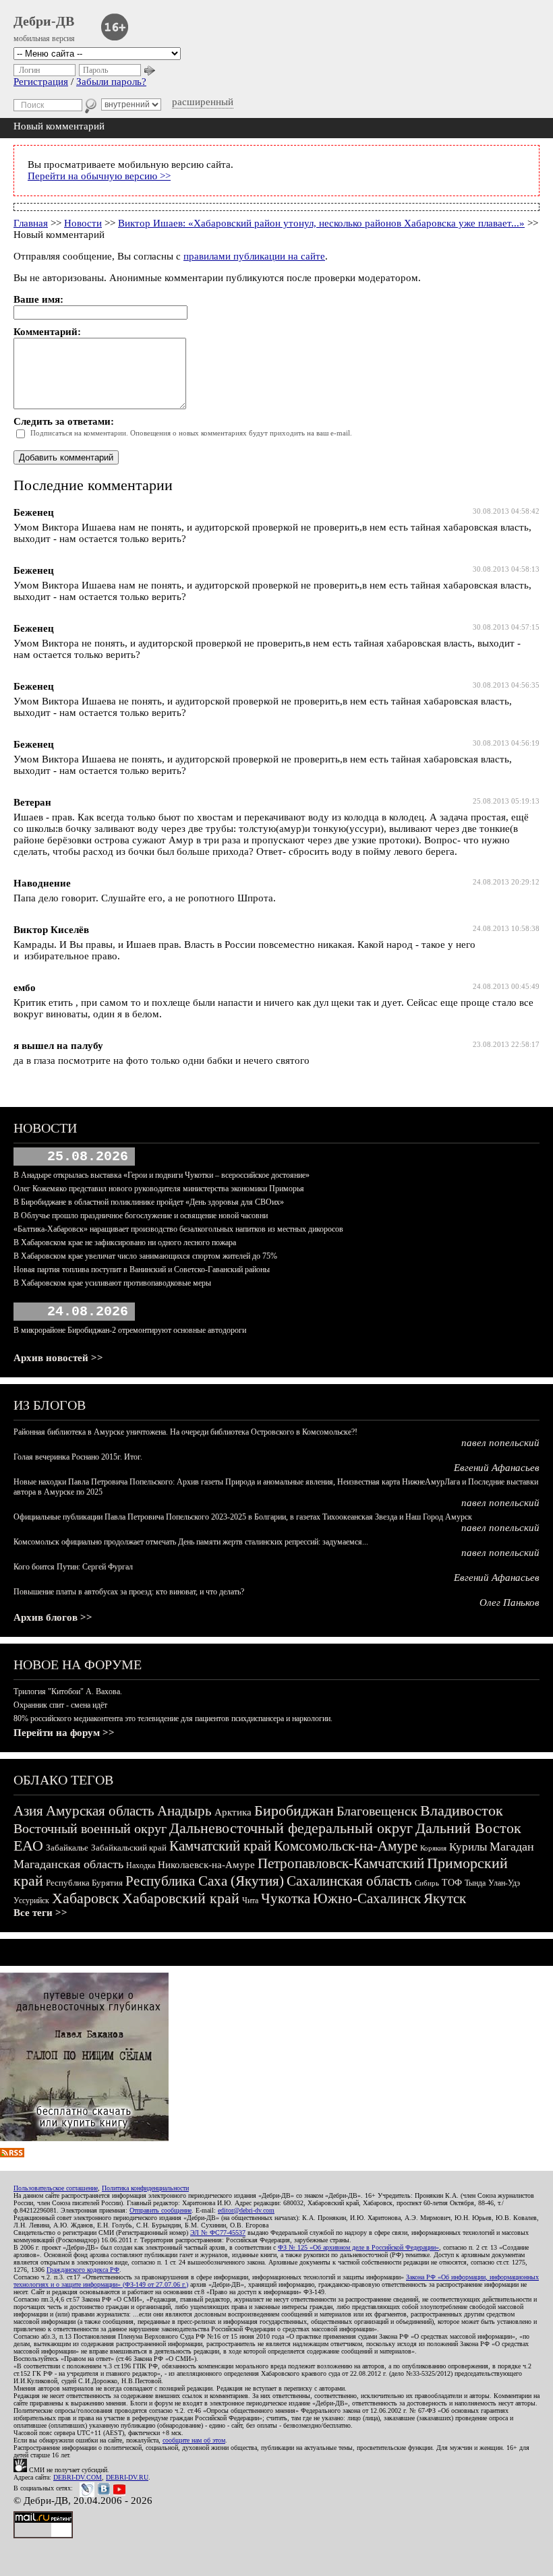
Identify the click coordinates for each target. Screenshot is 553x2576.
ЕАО (28, 1846)
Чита (250, 1900)
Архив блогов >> (53, 1617)
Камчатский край (220, 1846)
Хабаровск (86, 1898)
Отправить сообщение (161, 2210)
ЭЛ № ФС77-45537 (218, 2233)
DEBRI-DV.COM (78, 2477)
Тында (475, 1883)
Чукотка (286, 1898)
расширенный (203, 102)
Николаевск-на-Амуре (206, 1865)
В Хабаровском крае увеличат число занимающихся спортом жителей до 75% (145, 1256)
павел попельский (500, 1443)
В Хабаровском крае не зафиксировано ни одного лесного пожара (125, 1242)
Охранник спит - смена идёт (60, 1705)
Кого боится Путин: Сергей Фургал (73, 1567)
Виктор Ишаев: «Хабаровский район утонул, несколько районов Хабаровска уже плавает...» (321, 223)
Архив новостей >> (58, 1358)
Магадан (512, 1847)
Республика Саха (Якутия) (205, 1881)
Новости (83, 223)
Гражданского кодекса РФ (83, 2270)
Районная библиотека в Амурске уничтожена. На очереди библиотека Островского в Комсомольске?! (185, 1432)
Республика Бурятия (84, 1883)
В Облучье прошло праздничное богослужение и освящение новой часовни (141, 1216)
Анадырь (184, 1811)
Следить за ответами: (64, 421)
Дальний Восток (468, 1828)
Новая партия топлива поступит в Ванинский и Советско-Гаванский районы (142, 1269)
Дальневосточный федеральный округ (291, 1828)
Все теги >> (40, 1913)
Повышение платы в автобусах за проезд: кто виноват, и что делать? (129, 1592)
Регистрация (41, 82)
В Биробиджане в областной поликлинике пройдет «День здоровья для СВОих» (149, 1202)
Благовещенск (377, 1811)
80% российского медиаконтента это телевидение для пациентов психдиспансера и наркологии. (173, 1718)
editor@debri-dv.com (246, 2210)
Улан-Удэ (504, 1883)
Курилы (468, 1847)
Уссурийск (31, 1900)
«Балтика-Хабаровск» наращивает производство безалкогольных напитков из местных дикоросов (178, 1229)
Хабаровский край (181, 1898)
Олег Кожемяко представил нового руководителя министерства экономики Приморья (159, 1189)
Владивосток (462, 1810)
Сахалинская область (349, 1881)
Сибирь (427, 1883)
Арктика (233, 1812)
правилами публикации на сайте (254, 256)
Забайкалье (67, 1848)
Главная (31, 223)
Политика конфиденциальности (145, 2188)
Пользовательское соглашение (56, 2188)
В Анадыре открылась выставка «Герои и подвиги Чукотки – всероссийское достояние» (162, 1175)
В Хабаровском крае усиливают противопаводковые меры (112, 1283)
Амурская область (100, 1811)
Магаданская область (68, 1864)
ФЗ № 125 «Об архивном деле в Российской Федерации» (358, 2247)
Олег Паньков (510, 1602)
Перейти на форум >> (64, 1733)
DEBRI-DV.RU (127, 2477)
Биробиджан (294, 1810)
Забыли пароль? (111, 82)
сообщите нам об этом (194, 2440)
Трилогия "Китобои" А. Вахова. (68, 1691)
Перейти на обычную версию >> (99, 176)
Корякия (433, 1848)
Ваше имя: (38, 299)
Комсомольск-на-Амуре (346, 1846)
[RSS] (12, 2154)
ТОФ (452, 1883)
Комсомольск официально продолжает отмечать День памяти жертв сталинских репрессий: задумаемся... (191, 1542)
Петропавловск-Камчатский (341, 1863)
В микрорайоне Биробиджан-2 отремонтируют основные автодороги (130, 1330)
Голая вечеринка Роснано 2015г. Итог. (78, 1457)
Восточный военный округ (90, 1828)
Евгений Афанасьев (497, 1468)
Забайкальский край (129, 1848)
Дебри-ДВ (44, 21)
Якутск (445, 1898)
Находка (141, 1865)
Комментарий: (47, 332)
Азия (28, 1811)
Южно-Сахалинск (367, 1898)
